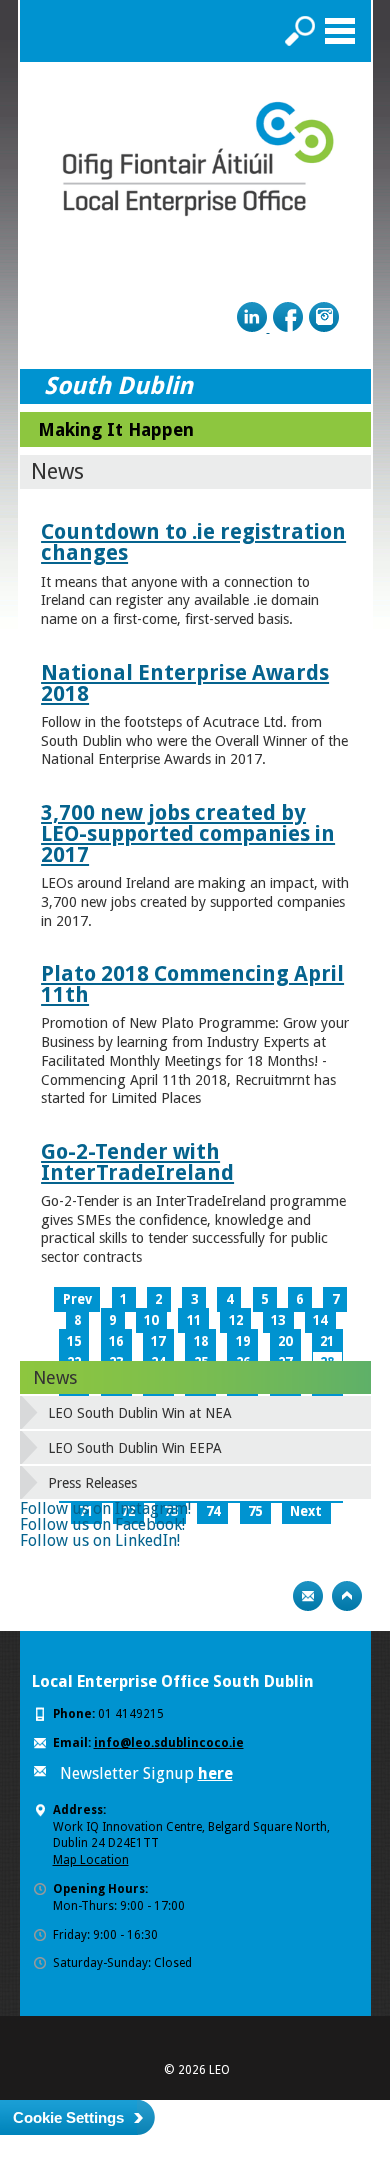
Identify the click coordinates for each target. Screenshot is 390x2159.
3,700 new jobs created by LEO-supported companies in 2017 (188, 833)
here (215, 1773)
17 (158, 1341)
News (55, 1377)
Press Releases (92, 1483)
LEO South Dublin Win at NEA (140, 1413)
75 (255, 1511)
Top (347, 1596)
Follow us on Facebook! (102, 1524)
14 (320, 1320)
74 (213, 1511)
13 (278, 1320)
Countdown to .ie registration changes (193, 542)
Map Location (91, 1860)
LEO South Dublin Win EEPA (135, 1448)
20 (285, 1341)
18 (201, 1341)
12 (236, 1320)
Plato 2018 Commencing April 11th (192, 984)
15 (74, 1341)
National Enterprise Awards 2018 (185, 683)
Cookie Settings (68, 2117)
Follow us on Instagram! (105, 1508)
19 (243, 1341)
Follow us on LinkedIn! (100, 1540)
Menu (340, 31)
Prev (77, 1299)
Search (300, 31)
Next (306, 1511)
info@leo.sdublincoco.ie (169, 1743)
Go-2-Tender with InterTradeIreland (137, 1162)
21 (327, 1341)
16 (116, 1341)
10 (151, 1320)
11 (194, 1320)
